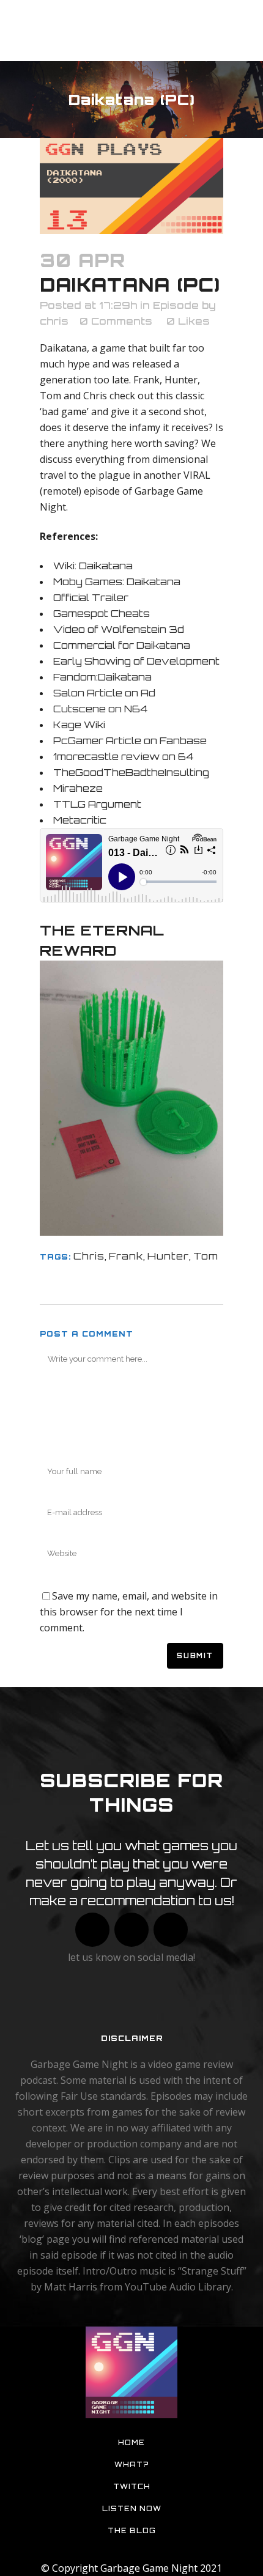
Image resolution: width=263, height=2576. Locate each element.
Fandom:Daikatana (102, 677)
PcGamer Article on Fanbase (130, 740)
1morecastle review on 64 (123, 756)
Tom (206, 1256)
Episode (176, 305)
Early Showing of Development (136, 661)
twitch (132, 2487)
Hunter (168, 1256)
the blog (132, 2531)
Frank (126, 1256)
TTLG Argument (97, 804)
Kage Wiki (79, 725)
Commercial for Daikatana (122, 645)
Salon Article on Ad (104, 693)
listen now (132, 2509)
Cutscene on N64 (100, 709)
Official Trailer (91, 597)
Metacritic (80, 820)
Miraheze (78, 788)
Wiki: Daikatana (93, 566)
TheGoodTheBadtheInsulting (131, 772)
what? (132, 2465)
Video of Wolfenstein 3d (119, 629)
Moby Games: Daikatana (117, 581)
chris (54, 321)
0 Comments (116, 321)
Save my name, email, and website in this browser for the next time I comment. (129, 1612)
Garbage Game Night (149, 2568)
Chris (89, 1256)
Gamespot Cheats (102, 613)
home (131, 2443)
